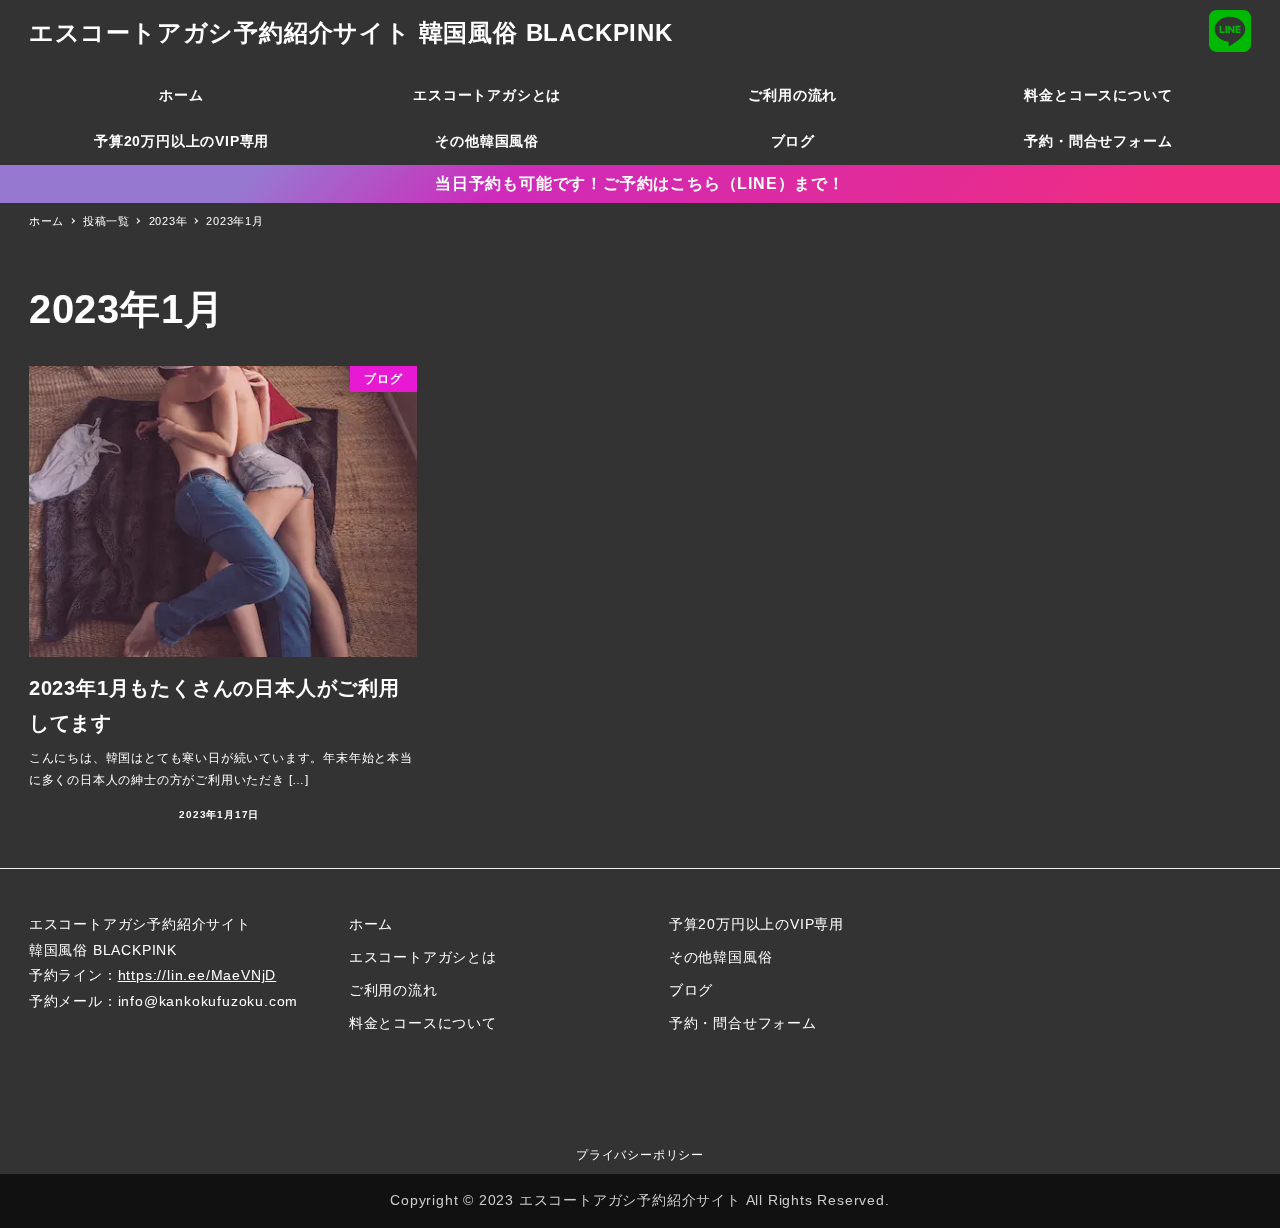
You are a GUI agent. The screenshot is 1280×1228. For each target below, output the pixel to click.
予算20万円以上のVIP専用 (756, 924)
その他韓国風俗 (721, 957)
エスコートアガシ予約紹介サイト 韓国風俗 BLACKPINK (351, 32)
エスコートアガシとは (423, 957)
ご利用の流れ (393, 990)
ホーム (371, 924)
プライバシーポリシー (640, 1155)
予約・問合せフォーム (743, 1023)
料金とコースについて (423, 1023)
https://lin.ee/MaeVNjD (197, 975)
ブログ (691, 990)
